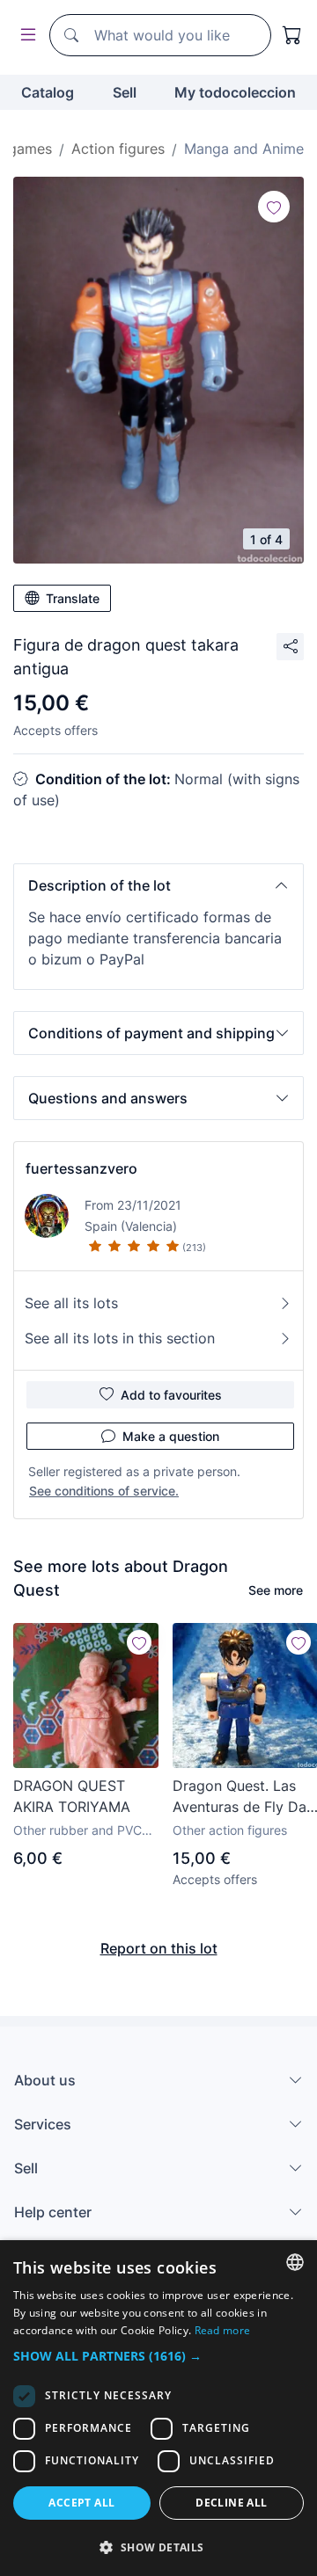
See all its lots (71, 1303)
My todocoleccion (235, 92)
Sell (125, 92)
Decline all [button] (231, 2503)
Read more (223, 2330)
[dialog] (158, 2408)
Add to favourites (171, 1395)
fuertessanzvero (81, 1168)
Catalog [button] (48, 92)
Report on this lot (159, 1948)
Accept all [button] (81, 2503)
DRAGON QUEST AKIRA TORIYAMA (72, 1796)
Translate (73, 598)
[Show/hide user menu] (25, 36)
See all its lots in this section (120, 1338)
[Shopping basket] (292, 35)
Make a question (171, 1436)
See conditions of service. (104, 1491)
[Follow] (274, 207)
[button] (158, 885)
